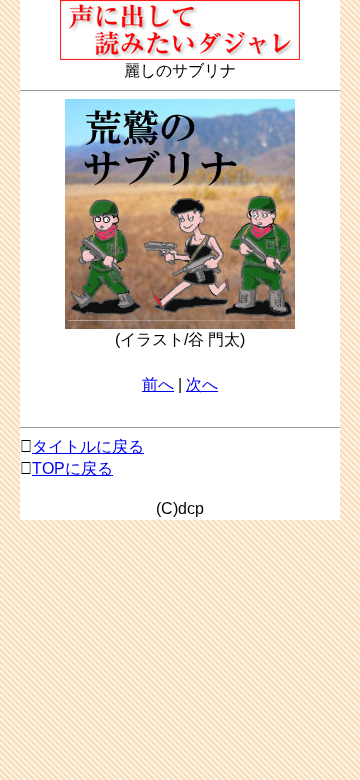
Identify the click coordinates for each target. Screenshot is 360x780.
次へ (202, 384)
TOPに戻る (72, 468)
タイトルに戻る (88, 446)
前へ (158, 384)
